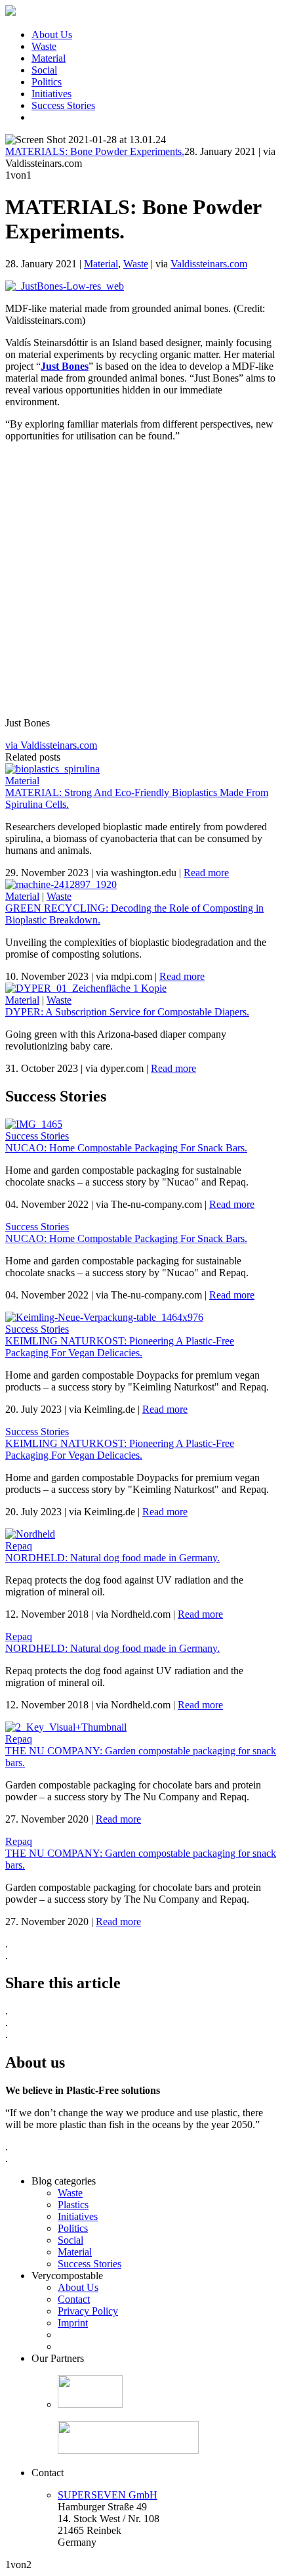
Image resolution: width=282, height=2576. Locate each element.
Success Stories (63, 105)
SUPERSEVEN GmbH (108, 2495)
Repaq (19, 1546)
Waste (44, 46)
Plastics (73, 2205)
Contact (74, 2299)
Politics (47, 82)
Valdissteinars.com (209, 264)
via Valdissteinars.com (51, 745)
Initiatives (51, 94)
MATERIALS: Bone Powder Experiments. (95, 151)
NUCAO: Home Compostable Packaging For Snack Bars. (126, 1148)
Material (49, 58)
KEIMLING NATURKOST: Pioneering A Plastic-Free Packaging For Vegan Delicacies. (120, 1347)
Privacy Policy (88, 2311)
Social (44, 70)
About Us (52, 34)
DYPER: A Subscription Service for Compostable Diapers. (127, 1012)
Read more (206, 873)
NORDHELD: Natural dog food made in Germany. (112, 1558)
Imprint (73, 2323)
